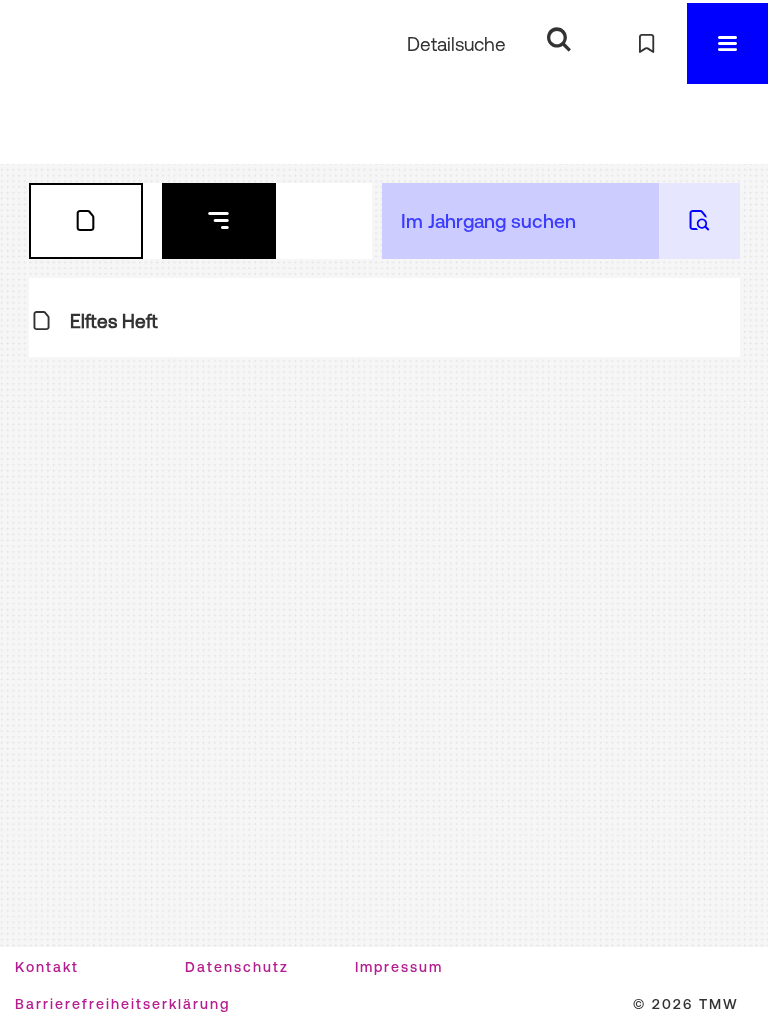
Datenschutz (237, 967)
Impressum (399, 967)
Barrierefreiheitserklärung (122, 1004)
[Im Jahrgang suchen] (699, 221)
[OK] (558, 40)
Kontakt (47, 967)
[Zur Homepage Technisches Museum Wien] (59, 43)
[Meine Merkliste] (646, 43)
